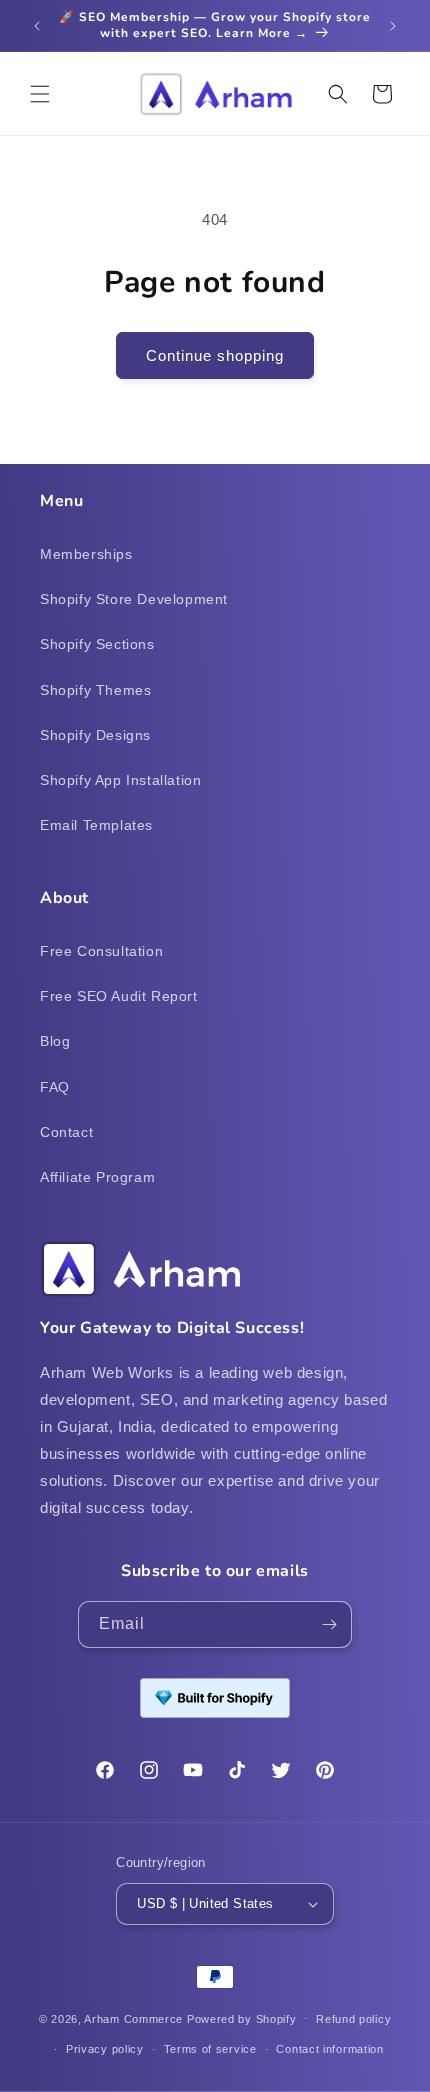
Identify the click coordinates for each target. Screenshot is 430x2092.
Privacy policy (105, 2049)
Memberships (86, 554)
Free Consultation (101, 951)
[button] (40, 94)
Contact (66, 1132)
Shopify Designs (95, 735)
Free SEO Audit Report (119, 996)
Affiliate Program (97, 1177)
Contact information (329, 2049)
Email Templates (96, 825)
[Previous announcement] (37, 26)
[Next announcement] (393, 26)
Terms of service (210, 2049)
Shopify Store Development (134, 599)
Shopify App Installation (120, 780)
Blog (55, 1041)
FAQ (55, 1087)
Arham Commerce (133, 2018)
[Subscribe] (329, 1624)
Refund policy (353, 2019)
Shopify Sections (97, 644)
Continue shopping (215, 355)
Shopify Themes (95, 690)
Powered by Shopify (242, 2018)
